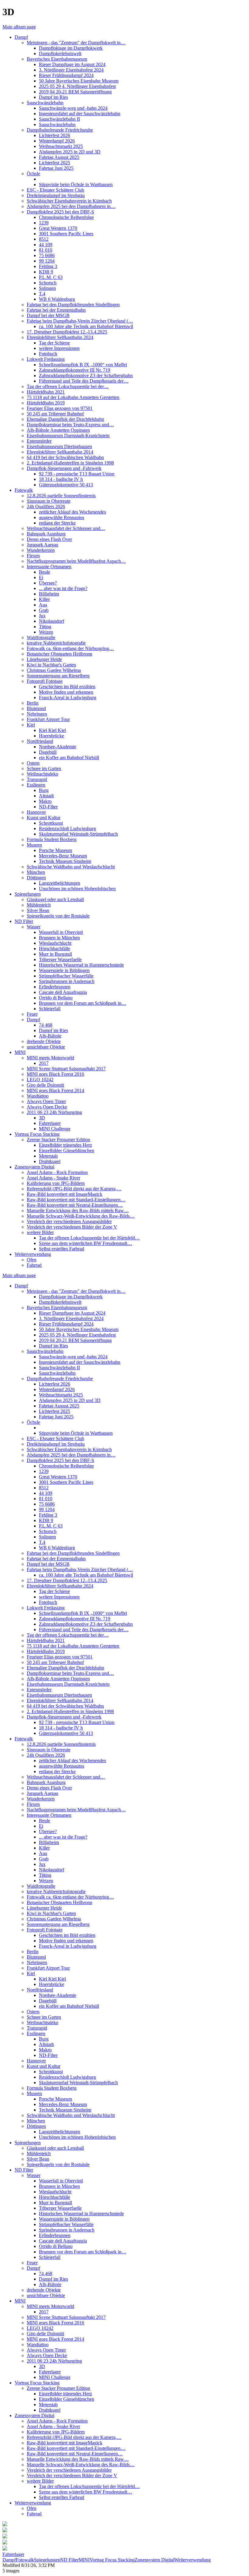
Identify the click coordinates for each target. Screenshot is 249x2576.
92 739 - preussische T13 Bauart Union (77, 474)
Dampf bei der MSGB (48, 315)
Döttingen (36, 878)
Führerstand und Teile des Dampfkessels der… (84, 381)
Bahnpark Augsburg (46, 534)
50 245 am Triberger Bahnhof (55, 414)
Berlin (33, 703)
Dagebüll (48, 752)
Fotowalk (24, 490)
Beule (44, 572)
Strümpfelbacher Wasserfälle (66, 976)
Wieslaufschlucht (55, 943)
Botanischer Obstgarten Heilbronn (60, 654)
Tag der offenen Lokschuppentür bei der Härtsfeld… (89, 1238)
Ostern (33, 763)
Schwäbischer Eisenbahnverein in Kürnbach (69, 201)
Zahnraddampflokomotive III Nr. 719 (75, 370)
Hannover (36, 812)
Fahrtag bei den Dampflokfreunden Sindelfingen (73, 305)
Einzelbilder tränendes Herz (65, 1145)
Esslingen (36, 785)
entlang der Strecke (57, 523)
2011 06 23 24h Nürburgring (54, 1112)
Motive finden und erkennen (66, 692)
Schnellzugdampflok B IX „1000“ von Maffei (83, 365)
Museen (34, 845)
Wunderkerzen (41, 550)
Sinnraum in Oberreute (49, 501)
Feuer (32, 1014)
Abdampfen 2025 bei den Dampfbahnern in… (71, 206)
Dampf (21, 37)
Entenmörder (39, 441)
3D (42, 1118)
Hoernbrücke (51, 736)
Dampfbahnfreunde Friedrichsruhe (60, 130)
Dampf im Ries (53, 97)
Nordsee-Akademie (58, 747)
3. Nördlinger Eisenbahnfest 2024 (71, 70)
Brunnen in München (59, 938)
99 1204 (47, 261)
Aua (43, 605)
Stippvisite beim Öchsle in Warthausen (76, 184)
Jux (42, 616)
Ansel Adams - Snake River (53, 1178)
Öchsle (33, 174)
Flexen (33, 556)
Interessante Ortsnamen (49, 567)
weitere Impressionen (59, 348)
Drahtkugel (50, 1161)
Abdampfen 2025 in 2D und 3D (70, 152)
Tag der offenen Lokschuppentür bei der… (68, 386)
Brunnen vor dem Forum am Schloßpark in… (83, 1003)
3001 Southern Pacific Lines (66, 234)
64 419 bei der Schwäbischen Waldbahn (65, 457)
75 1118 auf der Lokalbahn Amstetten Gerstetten (73, 397)
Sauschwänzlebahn (45, 103)
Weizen (46, 632)
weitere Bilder (40, 1232)
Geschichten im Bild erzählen (67, 687)
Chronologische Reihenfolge (66, 217)
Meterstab (48, 1156)
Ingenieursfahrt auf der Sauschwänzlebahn (80, 114)
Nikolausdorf (51, 621)
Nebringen (37, 714)
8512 (44, 239)
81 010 (46, 250)
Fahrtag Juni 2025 (56, 168)
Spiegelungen (28, 894)
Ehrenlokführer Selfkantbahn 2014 (60, 452)
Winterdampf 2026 (57, 141)
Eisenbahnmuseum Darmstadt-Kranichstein (68, 436)
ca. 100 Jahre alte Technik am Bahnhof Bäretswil (86, 326)
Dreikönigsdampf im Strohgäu (56, 195)
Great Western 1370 (58, 228)
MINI (20, 1052)
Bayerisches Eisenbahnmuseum (57, 59)
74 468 (46, 1025)
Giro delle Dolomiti (45, 1085)
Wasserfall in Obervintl (61, 932)
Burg (44, 790)
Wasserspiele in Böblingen (64, 970)
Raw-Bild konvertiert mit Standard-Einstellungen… (76, 1200)
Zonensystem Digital (34, 1167)
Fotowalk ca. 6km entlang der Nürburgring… (70, 648)
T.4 (42, 294)
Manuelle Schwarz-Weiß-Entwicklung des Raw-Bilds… (81, 1216)
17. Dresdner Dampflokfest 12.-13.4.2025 (67, 332)
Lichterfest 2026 (55, 135)
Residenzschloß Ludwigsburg (67, 828)
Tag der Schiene (54, 343)
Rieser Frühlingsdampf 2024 (66, 75)
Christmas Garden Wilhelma (54, 670)
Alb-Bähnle (50, 1036)
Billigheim (49, 594)
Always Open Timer (46, 1101)
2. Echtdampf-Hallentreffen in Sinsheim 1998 (70, 463)
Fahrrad (34, 1265)
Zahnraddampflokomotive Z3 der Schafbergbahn (86, 376)
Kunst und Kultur (44, 818)
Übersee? (48, 583)
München (36, 872)
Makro (45, 801)
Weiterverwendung (33, 1254)
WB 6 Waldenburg (57, 299)
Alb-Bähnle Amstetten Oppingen (58, 430)
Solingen (47, 288)
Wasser (34, 927)
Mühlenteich (39, 905)
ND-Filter (48, 807)
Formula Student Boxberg (52, 839)
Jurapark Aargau (43, 545)
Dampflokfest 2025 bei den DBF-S (60, 212)
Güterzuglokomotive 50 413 (66, 485)
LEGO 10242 (40, 1080)
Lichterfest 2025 (55, 163)
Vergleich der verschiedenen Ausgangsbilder (69, 1221)
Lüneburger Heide (44, 659)
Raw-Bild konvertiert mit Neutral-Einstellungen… (75, 1205)
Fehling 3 (48, 266)
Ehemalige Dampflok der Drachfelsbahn (65, 419)
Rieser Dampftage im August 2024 (72, 64)
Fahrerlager (50, 1123)
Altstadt (46, 796)
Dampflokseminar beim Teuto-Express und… (70, 425)
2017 (44, 1063)
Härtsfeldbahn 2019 (46, 403)
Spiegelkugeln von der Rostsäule (58, 916)
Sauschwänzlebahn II (59, 119)
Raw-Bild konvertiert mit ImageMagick (65, 1194)
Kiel (31, 725)
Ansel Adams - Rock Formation (57, 1172)
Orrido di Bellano (56, 998)
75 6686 (47, 255)
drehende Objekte (44, 1041)
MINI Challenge (55, 1129)
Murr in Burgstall (55, 954)
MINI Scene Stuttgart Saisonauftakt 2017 (66, 1069)
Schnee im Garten (44, 768)
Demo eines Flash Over (49, 539)
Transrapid (37, 779)
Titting (45, 627)
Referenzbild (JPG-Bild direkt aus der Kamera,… (74, 1189)
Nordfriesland (40, 741)
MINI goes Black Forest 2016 (55, 1074)
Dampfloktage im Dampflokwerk (71, 48)
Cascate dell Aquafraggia (63, 992)
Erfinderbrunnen (55, 987)
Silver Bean (38, 910)
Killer (44, 599)
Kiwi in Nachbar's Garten (51, 665)
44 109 (46, 245)
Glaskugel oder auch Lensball (55, 899)
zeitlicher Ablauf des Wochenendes (72, 512)
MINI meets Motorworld (50, 1058)
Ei (41, 577)
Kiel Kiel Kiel (52, 730)
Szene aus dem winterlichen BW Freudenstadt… (85, 1243)
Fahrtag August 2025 (59, 157)
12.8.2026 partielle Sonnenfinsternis (61, 496)
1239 (44, 223)
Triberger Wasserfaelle (60, 959)
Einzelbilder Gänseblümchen (67, 1150)
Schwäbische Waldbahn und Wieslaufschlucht (71, 867)
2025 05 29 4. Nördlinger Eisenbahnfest (77, 86)
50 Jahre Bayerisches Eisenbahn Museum (79, 81)
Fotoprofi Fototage (45, 681)
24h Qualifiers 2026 (46, 506)
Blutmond (36, 708)
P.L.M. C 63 (51, 277)
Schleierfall (50, 1009)
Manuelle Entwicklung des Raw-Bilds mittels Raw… (78, 1211)
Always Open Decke (47, 1107)
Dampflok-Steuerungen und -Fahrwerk (64, 468)
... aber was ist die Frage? (63, 588)
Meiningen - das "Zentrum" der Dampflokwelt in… (76, 43)
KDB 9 (46, 272)
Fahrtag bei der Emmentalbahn (56, 310)
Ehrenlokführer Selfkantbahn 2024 (60, 337)
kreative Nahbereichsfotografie (56, 643)
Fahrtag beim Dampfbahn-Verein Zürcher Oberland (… (80, 321)
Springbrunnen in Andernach (67, 981)
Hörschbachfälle (55, 949)
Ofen (32, 1260)
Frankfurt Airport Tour (48, 719)
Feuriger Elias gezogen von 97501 (60, 408)
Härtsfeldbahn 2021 (46, 392)
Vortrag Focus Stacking (37, 1134)
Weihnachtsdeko (43, 774)
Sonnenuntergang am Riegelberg (58, 676)
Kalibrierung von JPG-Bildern (56, 1183)
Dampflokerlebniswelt (60, 54)
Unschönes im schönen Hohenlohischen (77, 889)
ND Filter (24, 921)
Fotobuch (48, 354)
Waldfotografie (41, 637)
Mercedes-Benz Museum (63, 856)
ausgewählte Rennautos (61, 517)
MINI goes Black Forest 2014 (55, 1090)
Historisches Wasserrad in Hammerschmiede (81, 965)
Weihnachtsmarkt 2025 (61, 146)
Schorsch (48, 283)
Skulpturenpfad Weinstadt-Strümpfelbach (78, 834)
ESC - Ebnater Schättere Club (55, 190)
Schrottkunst (51, 823)
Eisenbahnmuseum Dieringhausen (59, 446)
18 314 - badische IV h (61, 479)
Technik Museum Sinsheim (65, 861)
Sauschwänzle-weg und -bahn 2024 (73, 108)
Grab (44, 610)
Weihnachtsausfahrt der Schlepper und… (66, 528)
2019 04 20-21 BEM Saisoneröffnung (75, 92)
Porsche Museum (55, 850)
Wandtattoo (38, 1096)
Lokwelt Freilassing (46, 359)
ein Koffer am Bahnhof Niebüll (69, 758)
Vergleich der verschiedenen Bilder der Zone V (72, 1227)
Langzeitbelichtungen (60, 883)
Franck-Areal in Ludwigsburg (68, 698)
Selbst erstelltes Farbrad (61, 1249)
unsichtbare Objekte (46, 1047)
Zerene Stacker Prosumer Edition (58, 1140)
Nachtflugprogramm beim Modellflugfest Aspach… (76, 561)
